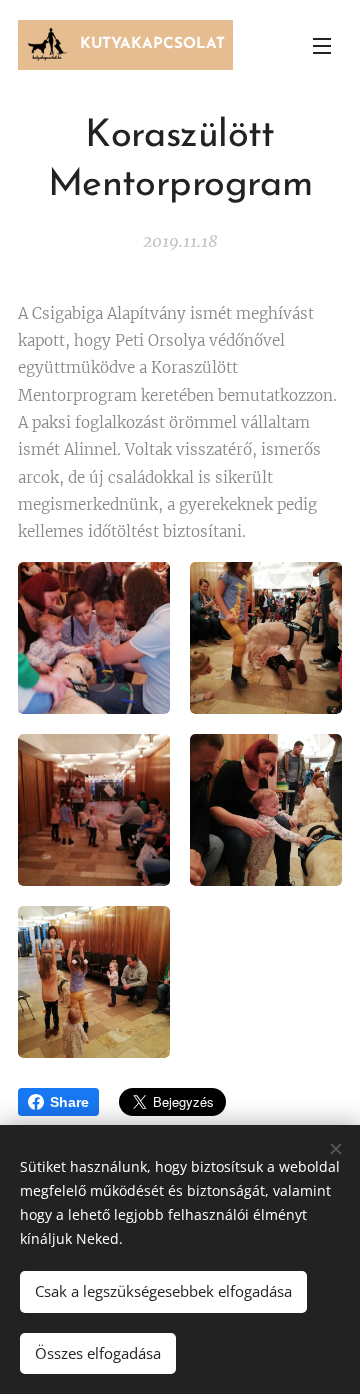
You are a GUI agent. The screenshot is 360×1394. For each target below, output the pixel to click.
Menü (322, 45)
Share (69, 1102)
